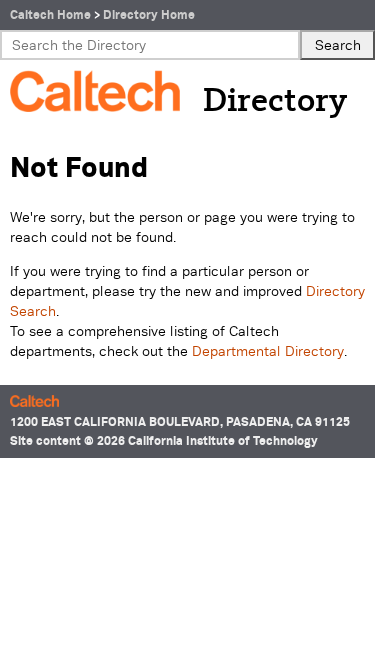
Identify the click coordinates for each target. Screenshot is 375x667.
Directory (275, 102)
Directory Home (149, 14)
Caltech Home (50, 14)
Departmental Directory (268, 351)
